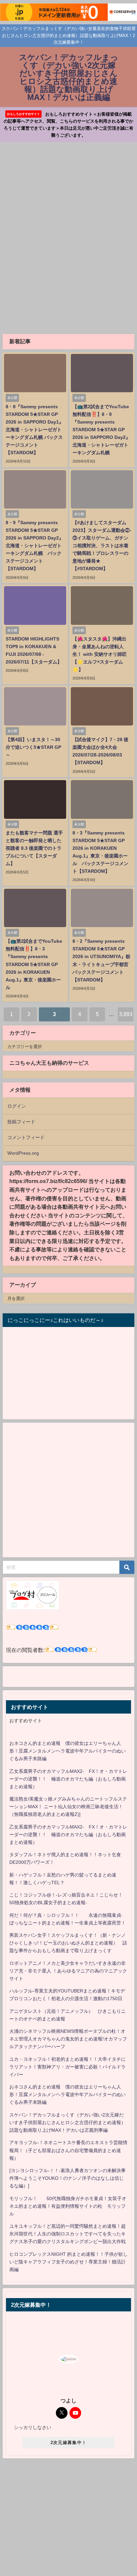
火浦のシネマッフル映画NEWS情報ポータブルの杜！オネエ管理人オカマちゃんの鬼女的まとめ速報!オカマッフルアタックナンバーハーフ (68, 2039)
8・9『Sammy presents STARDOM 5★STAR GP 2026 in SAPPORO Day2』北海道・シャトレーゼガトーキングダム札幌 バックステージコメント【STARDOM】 (35, 546)
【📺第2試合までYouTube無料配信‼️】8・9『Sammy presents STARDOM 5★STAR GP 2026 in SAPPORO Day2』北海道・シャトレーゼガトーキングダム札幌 (101, 430)
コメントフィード (26, 1137)
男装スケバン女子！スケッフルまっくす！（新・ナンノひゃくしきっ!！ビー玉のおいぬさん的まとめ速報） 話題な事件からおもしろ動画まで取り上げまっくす (68, 1943)
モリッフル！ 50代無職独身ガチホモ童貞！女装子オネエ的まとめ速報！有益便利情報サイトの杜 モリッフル (68, 2206)
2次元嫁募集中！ (68, 2443)
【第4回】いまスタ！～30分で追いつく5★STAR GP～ (33, 747)
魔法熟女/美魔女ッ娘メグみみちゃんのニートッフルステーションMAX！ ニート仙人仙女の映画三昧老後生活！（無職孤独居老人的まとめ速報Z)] (68, 1807)
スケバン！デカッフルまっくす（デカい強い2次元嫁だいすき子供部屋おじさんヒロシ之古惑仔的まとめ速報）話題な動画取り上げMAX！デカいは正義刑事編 (68, 2122)
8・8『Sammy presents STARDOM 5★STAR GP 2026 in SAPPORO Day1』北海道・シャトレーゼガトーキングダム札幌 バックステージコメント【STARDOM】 (35, 430)
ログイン (17, 1106)
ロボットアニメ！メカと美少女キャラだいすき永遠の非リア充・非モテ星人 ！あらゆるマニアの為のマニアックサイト (68, 1971)
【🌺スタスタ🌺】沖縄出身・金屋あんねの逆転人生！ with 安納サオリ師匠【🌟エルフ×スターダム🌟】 (100, 654)
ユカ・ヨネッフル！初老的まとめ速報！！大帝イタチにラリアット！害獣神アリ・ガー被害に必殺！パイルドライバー (68, 2067)
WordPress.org (23, 1153)
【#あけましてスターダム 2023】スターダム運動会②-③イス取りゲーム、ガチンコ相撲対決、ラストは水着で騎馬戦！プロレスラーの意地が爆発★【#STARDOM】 (102, 546)
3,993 (126, 1014)
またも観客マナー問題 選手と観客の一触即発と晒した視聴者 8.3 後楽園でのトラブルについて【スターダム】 (34, 848)
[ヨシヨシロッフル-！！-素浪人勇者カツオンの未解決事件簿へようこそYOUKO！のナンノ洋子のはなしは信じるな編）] (68, 2178)
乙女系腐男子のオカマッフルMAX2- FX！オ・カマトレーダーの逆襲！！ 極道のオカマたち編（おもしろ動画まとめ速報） (68, 1779)
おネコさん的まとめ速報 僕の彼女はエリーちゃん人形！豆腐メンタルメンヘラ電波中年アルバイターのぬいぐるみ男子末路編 (68, 1751)
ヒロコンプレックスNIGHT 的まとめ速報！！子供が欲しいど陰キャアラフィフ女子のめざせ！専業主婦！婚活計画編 (68, 2262)
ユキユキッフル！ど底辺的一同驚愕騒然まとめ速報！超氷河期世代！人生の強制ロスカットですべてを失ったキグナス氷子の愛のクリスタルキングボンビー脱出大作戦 (68, 2234)
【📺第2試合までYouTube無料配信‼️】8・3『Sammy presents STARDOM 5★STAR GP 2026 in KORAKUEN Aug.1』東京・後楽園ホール (34, 964)
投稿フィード (21, 1122)
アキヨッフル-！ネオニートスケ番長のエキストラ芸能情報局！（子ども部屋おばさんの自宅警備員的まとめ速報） (68, 2150)
